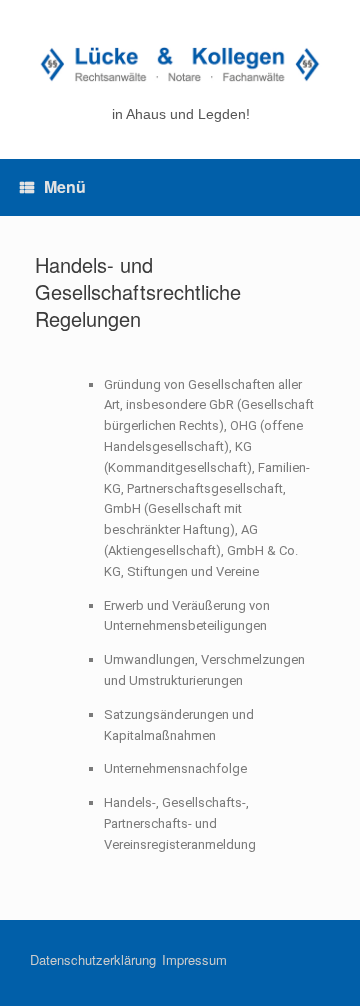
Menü (65, 186)
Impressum (194, 959)
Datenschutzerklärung (93, 959)
